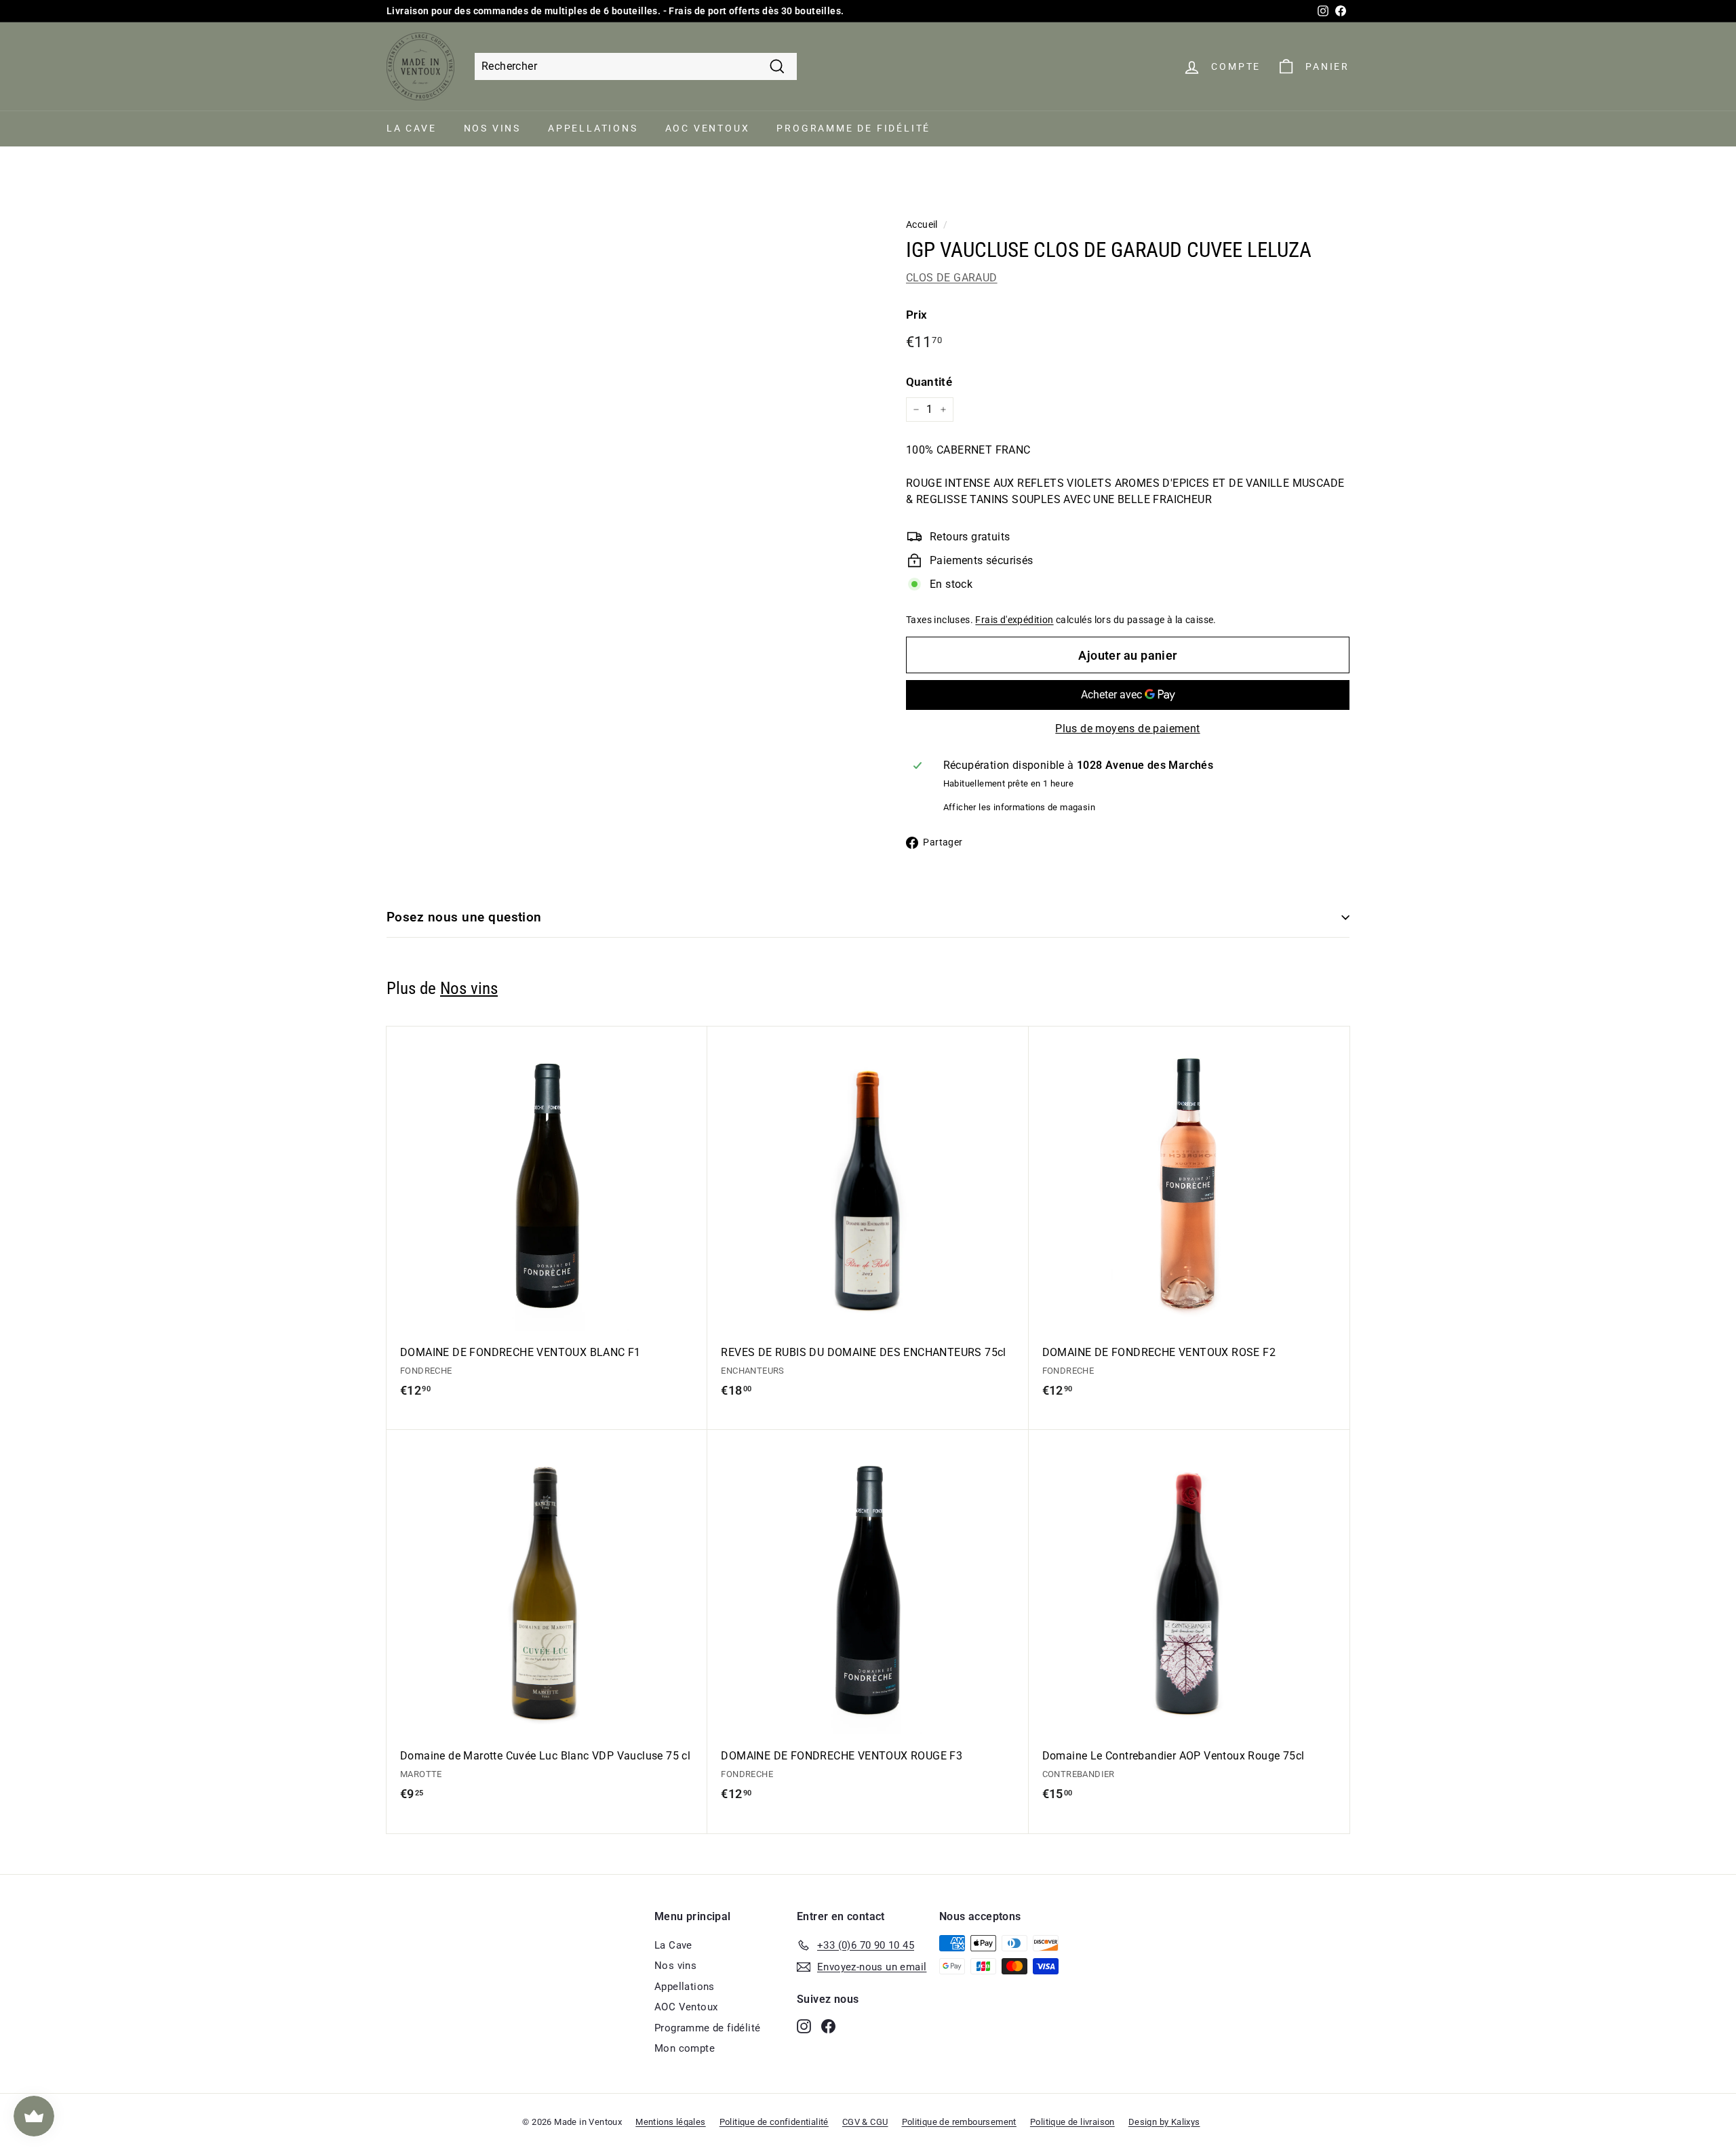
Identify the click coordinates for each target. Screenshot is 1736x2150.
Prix (917, 315)
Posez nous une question (464, 917)
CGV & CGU (865, 2122)
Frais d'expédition (1014, 620)
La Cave (412, 128)
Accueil (922, 224)
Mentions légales (670, 2122)
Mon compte (685, 2048)
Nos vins (492, 128)
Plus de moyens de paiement (1127, 729)
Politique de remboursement (959, 2122)
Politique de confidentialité (774, 2122)
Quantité (929, 382)
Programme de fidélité (853, 128)
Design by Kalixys (1164, 2122)
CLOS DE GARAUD (952, 278)
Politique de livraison (1072, 2122)
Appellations (593, 128)
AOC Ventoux (708, 128)
